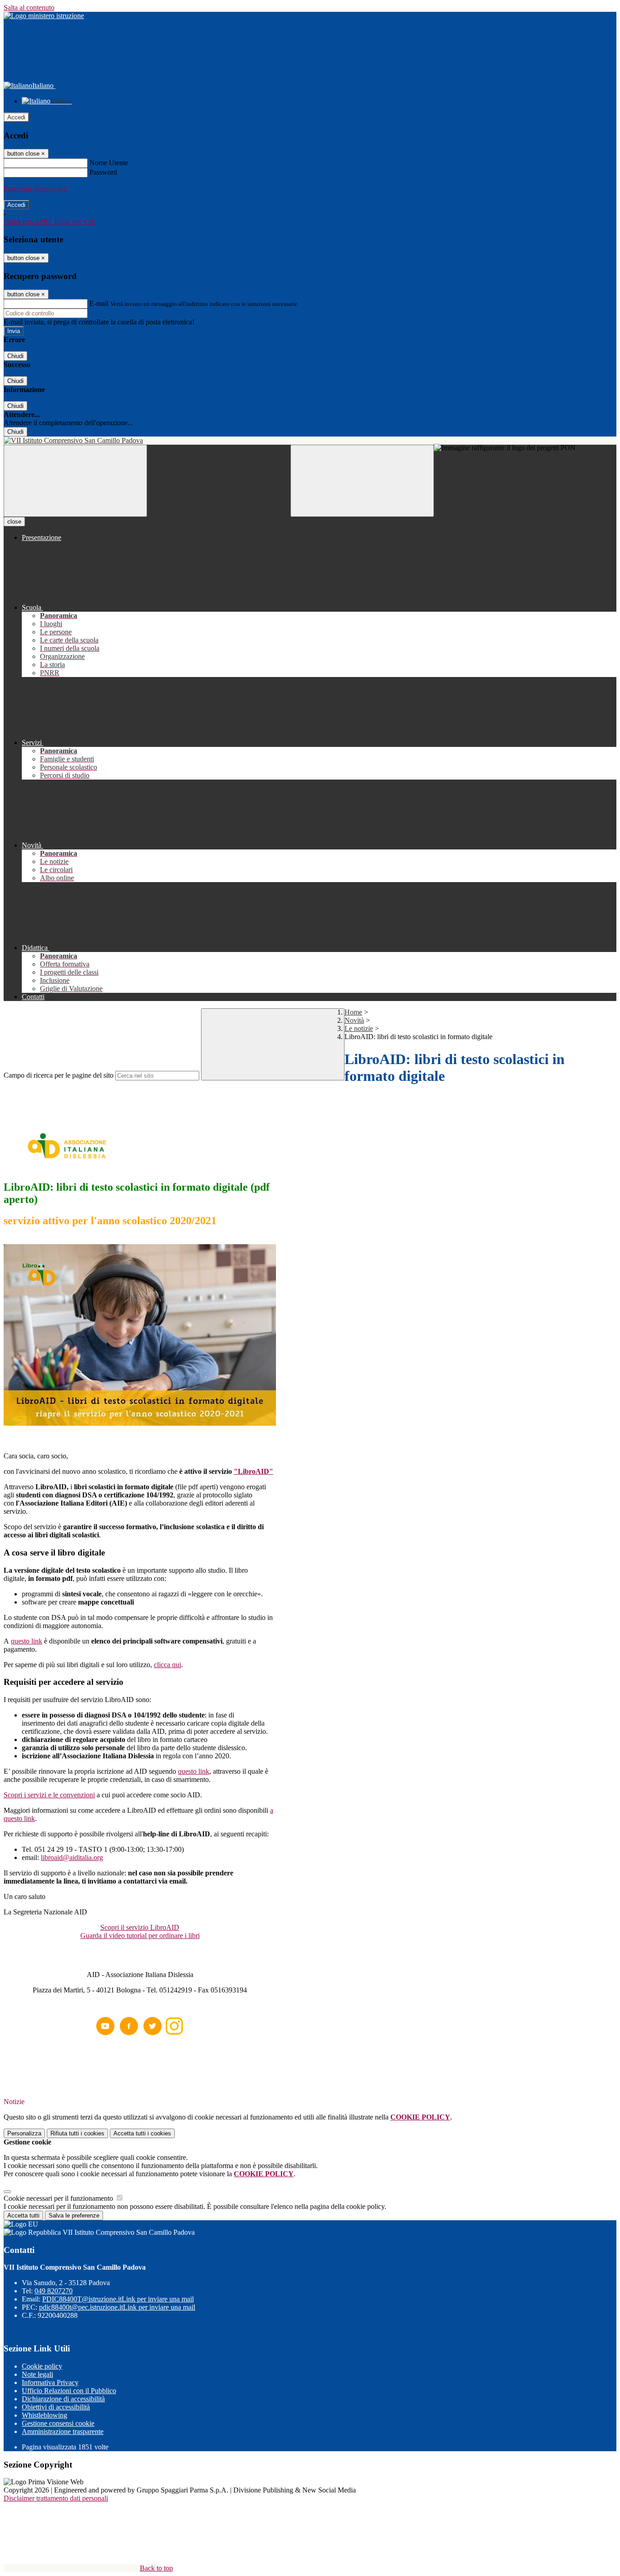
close (14, 522)
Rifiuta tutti (77, 2133)
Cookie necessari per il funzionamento (59, 2198)
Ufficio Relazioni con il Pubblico (69, 2391)
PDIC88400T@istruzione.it (118, 2299)
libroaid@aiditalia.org (72, 1857)
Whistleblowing (44, 2415)
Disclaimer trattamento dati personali (56, 2498)
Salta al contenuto (29, 7)
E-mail (99, 303)
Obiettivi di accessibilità (56, 2407)
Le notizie (359, 1028)
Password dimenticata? (36, 189)
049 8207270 (54, 2291)
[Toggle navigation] (75, 481)
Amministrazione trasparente (63, 2431)
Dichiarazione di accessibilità (63, 2399)
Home (353, 1012)
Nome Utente (109, 163)
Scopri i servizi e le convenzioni (49, 1795)
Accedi (16, 117)
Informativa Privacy (50, 2382)
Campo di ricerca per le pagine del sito (59, 1075)
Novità (354, 1020)
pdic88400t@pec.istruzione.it (117, 2307)
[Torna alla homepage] (310, 441)
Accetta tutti (142, 2133)
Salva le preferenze (74, 2215)
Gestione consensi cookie (58, 2423)
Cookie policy (42, 2366)
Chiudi (15, 356)
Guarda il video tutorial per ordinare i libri (140, 1936)
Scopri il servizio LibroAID (140, 1927)
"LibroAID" (253, 1471)
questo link (27, 1641)
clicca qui (167, 1665)
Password (103, 172)
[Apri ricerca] (362, 481)
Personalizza (24, 2133)
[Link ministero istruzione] (44, 16)
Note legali (37, 2374)
